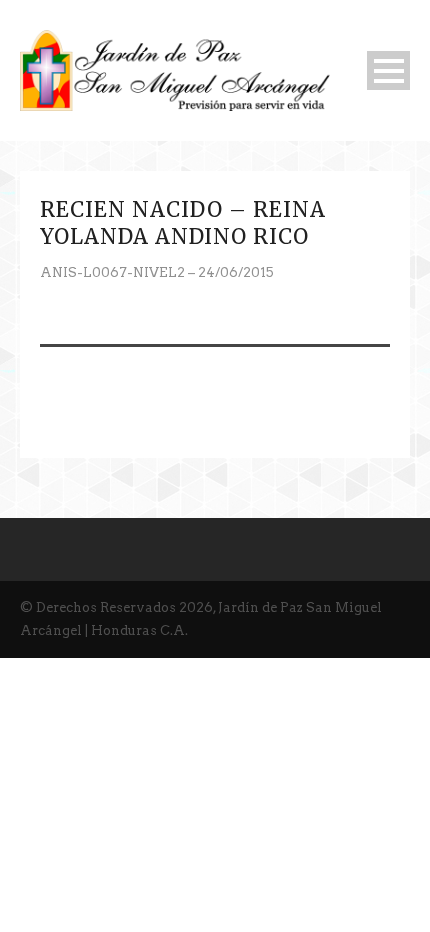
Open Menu (388, 70)
